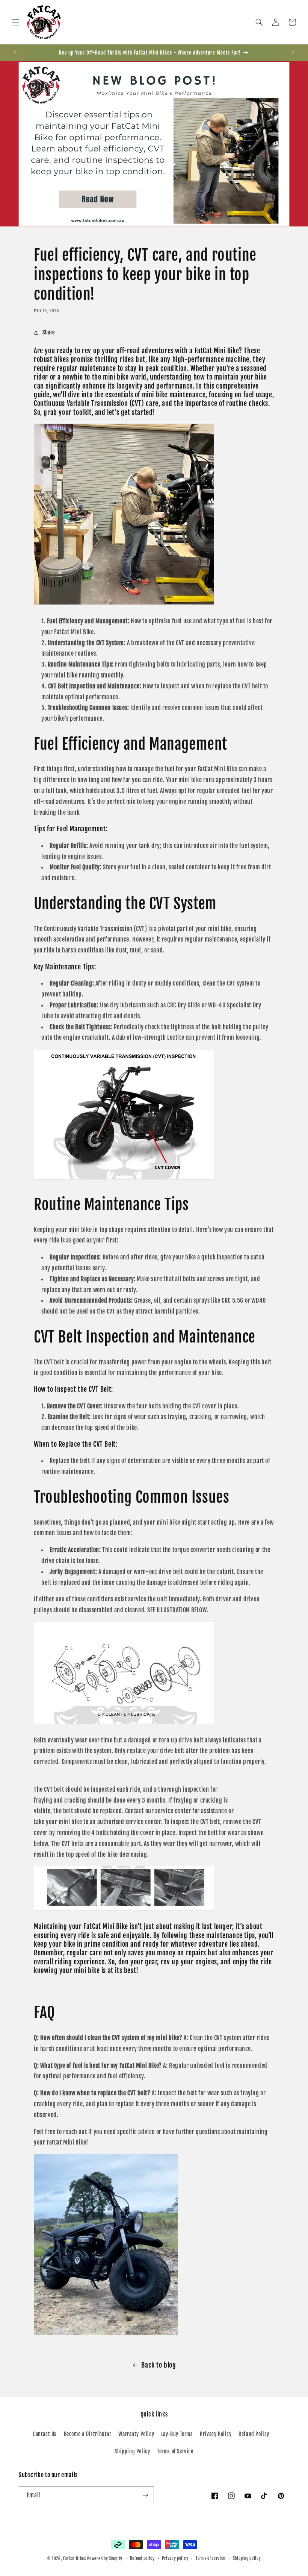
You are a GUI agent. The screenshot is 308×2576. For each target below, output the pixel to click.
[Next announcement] (293, 53)
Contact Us (45, 2434)
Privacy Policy (216, 2434)
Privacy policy (175, 2558)
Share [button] (49, 332)
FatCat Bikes (74, 2559)
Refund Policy (254, 2434)
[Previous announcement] (15, 53)
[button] (16, 22)
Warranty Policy (136, 2434)
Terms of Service (175, 2451)
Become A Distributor (88, 2434)
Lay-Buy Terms (177, 2434)
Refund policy (142, 2558)
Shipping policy (247, 2558)
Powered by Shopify (105, 2559)
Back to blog (159, 2365)
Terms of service (211, 2558)
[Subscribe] (145, 2495)
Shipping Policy (132, 2451)
